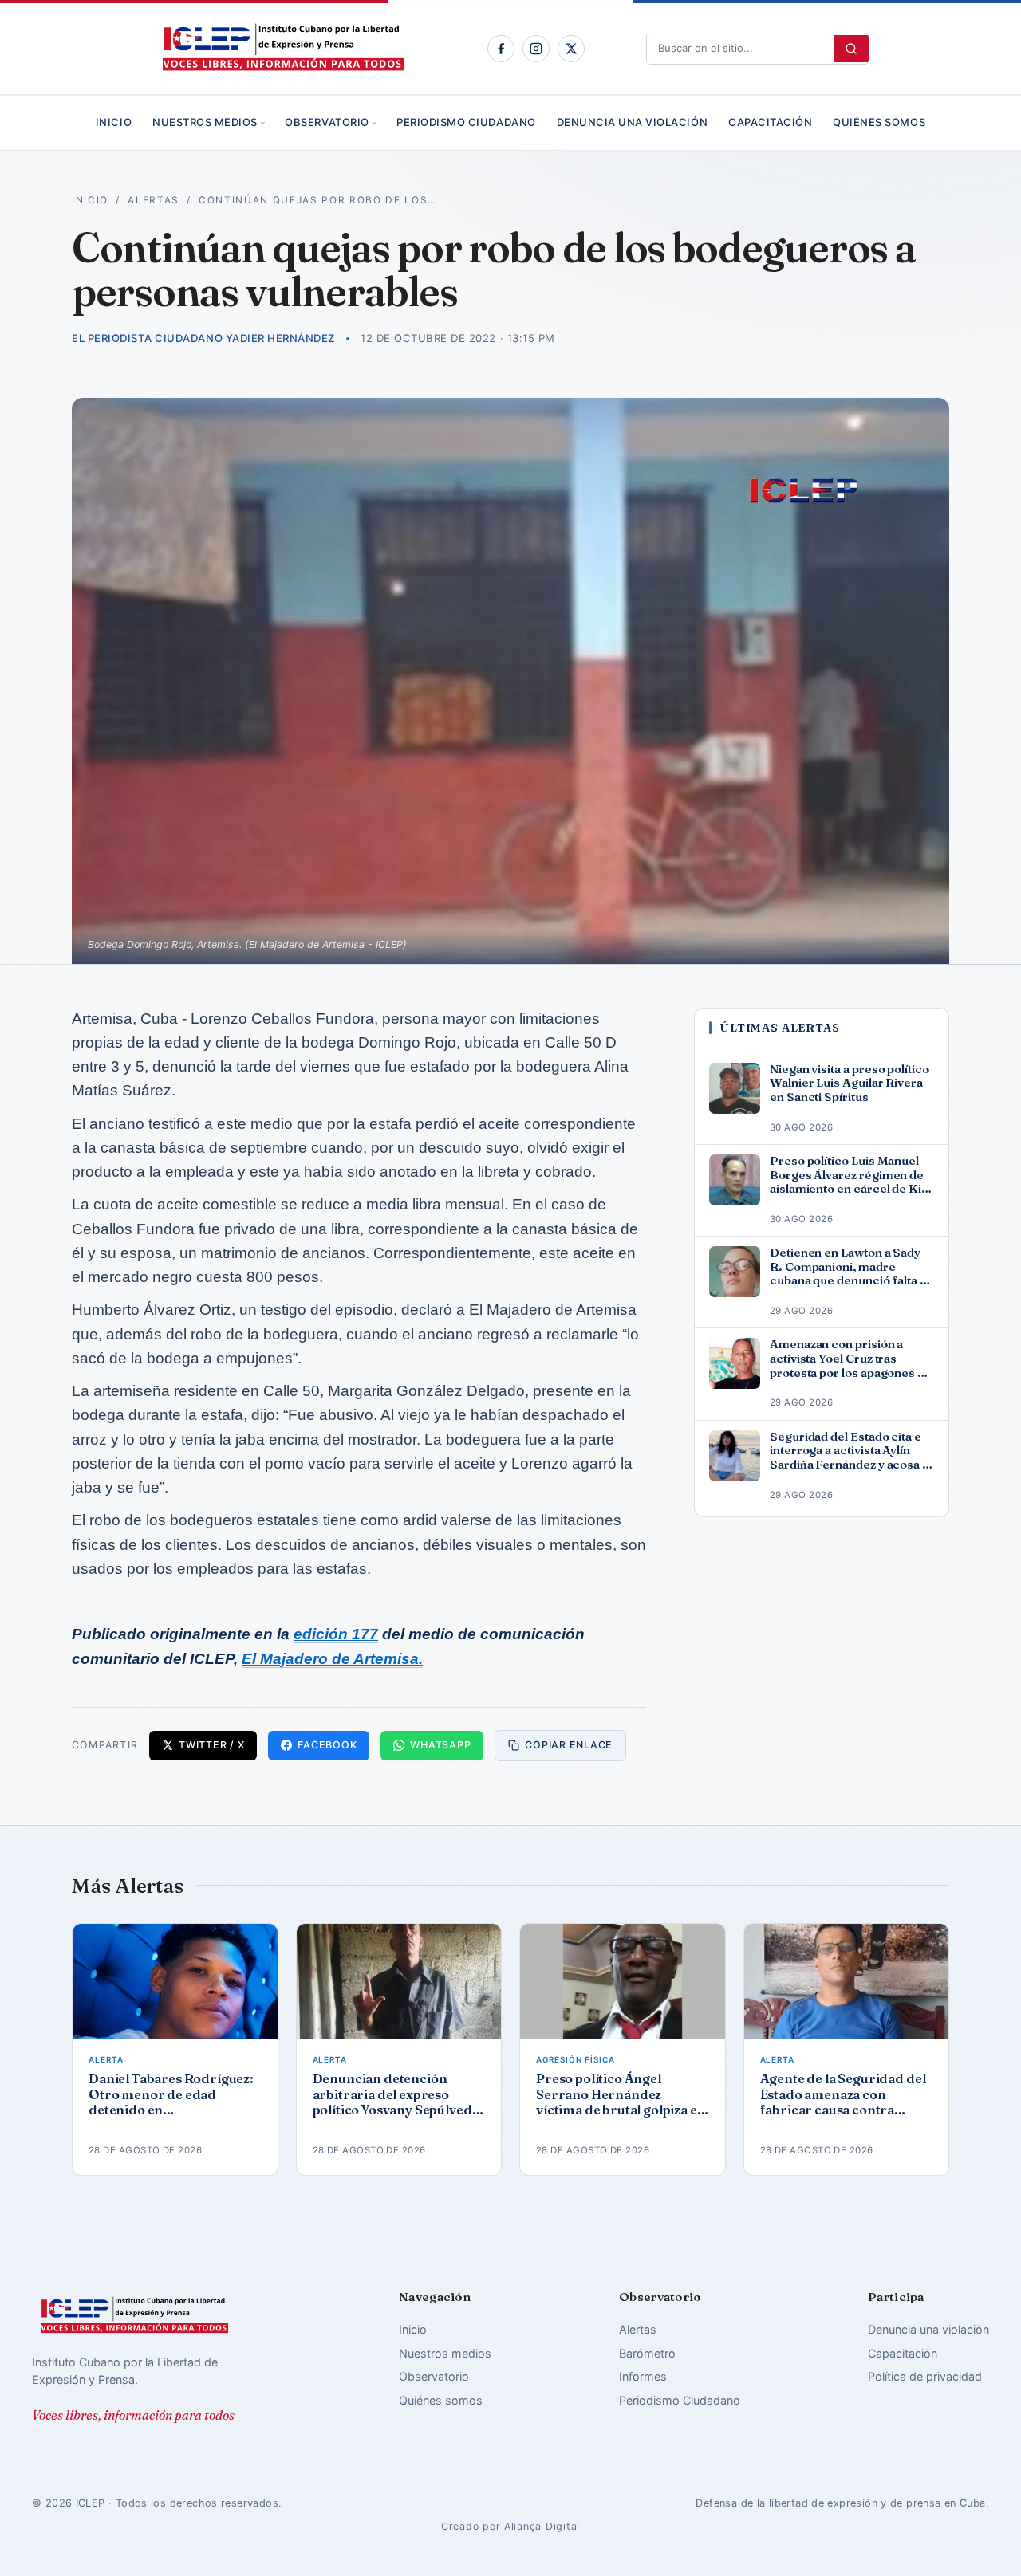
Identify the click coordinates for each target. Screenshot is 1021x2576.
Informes (643, 2376)
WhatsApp (440, 1745)
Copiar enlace (569, 1745)
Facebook (327, 1745)
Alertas (154, 200)
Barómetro (647, 2353)
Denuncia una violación (632, 122)
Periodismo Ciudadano (466, 122)
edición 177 (336, 1634)
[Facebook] (501, 49)
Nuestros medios (205, 122)
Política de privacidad (925, 2376)
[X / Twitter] (571, 49)
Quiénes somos (879, 122)
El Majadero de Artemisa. (332, 1659)
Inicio (114, 122)
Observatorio (327, 122)
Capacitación (770, 122)
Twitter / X (211, 1745)
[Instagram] (536, 49)
